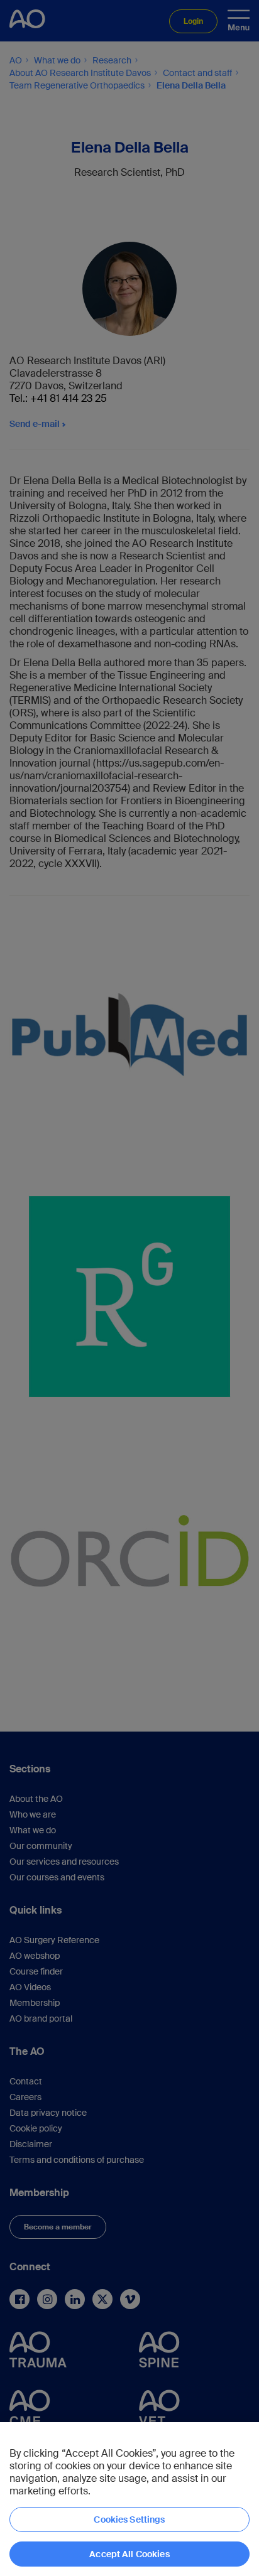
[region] (129, 2499)
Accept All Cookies (129, 2554)
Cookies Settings (129, 2519)
